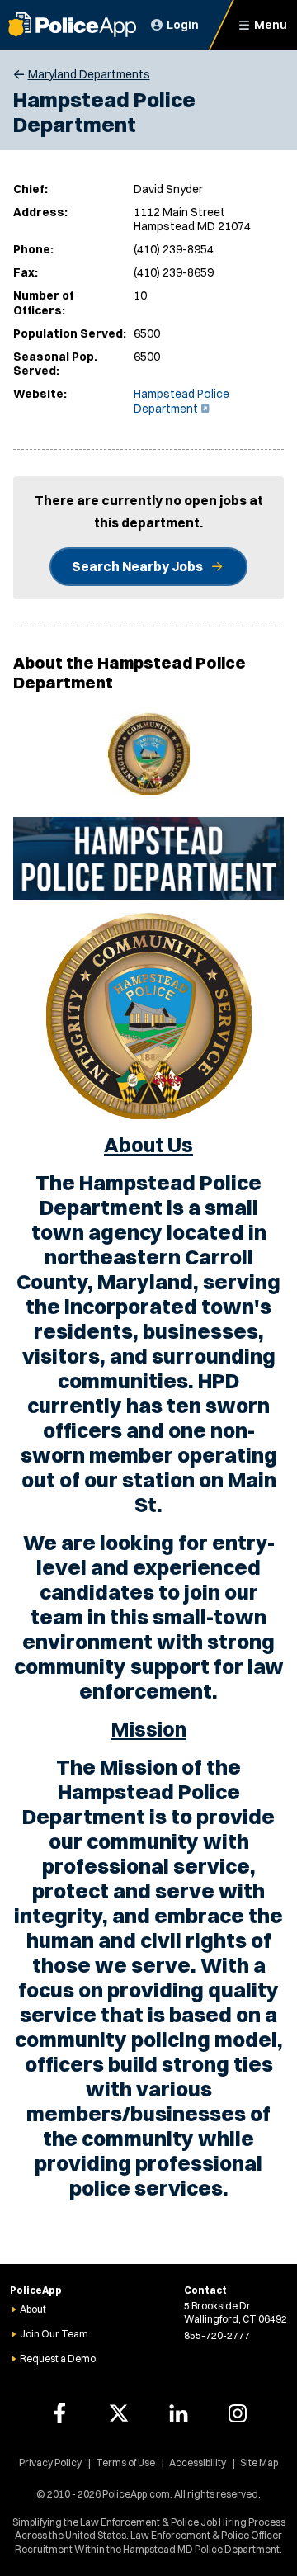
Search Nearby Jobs (137, 566)
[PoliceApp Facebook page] (59, 2413)
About (33, 2309)
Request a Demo (58, 2359)
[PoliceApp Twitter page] (119, 2413)
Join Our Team (54, 2334)
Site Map (259, 2463)
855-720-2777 (217, 2335)
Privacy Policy (50, 2463)
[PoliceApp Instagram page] (238, 2413)
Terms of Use (125, 2463)
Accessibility (198, 2463)
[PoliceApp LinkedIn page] (178, 2413)
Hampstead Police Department (181, 401)
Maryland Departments (89, 74)
